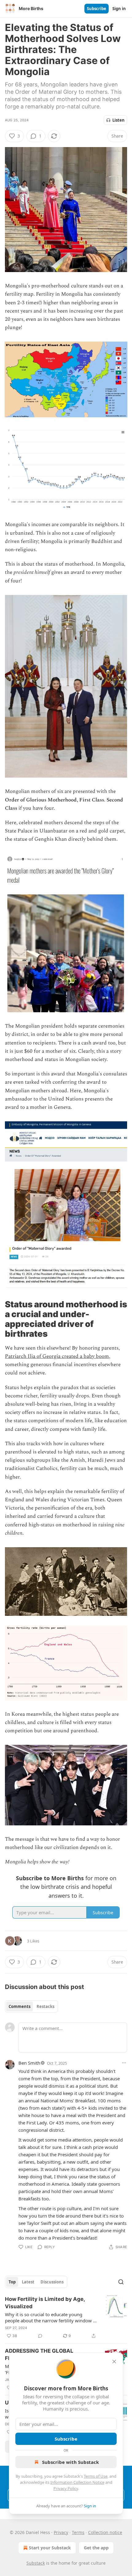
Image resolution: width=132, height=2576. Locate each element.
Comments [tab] (19, 2006)
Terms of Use (96, 2476)
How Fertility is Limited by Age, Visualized (45, 2303)
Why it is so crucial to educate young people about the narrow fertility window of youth (51, 2317)
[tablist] (31, 2006)
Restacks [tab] (45, 2006)
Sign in (119, 9)
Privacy (61, 2532)
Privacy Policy (66, 2488)
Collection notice (105, 2532)
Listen (118, 120)
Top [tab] (12, 2282)
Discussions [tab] (52, 2282)
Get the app (96, 2548)
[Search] (121, 2282)
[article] (66, 2317)
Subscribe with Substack (70, 2462)
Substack (36, 2563)
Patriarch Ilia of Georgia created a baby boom (57, 1356)
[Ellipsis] (124, 2063)
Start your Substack (50, 2548)
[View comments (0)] (40, 2336)
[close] (114, 2362)
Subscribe (97, 9)
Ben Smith (29, 2063)
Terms (78, 2532)
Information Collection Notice (77, 2482)
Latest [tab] (28, 2282)
